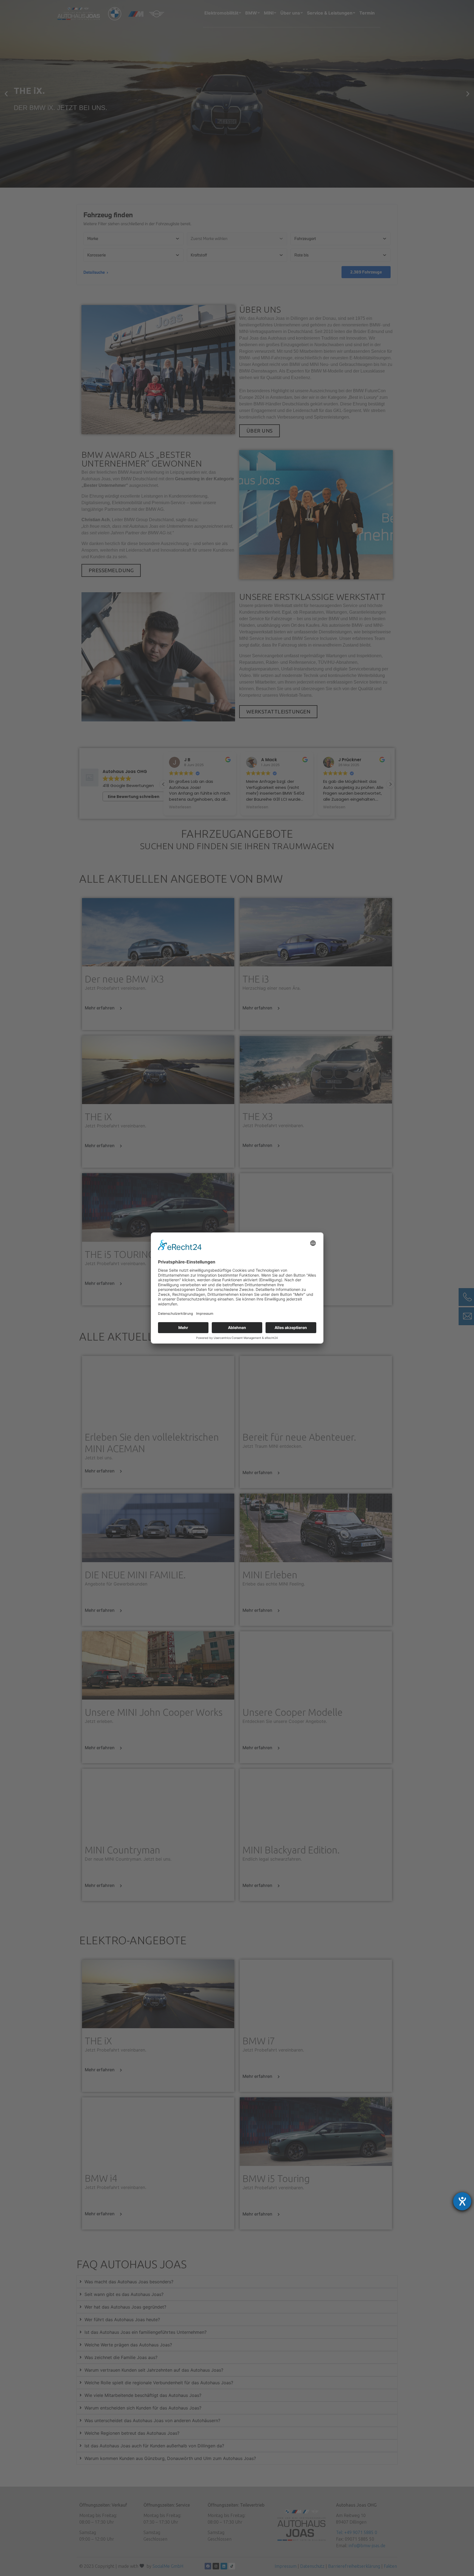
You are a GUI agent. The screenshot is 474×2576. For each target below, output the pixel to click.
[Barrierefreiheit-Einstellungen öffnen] (462, 2201)
